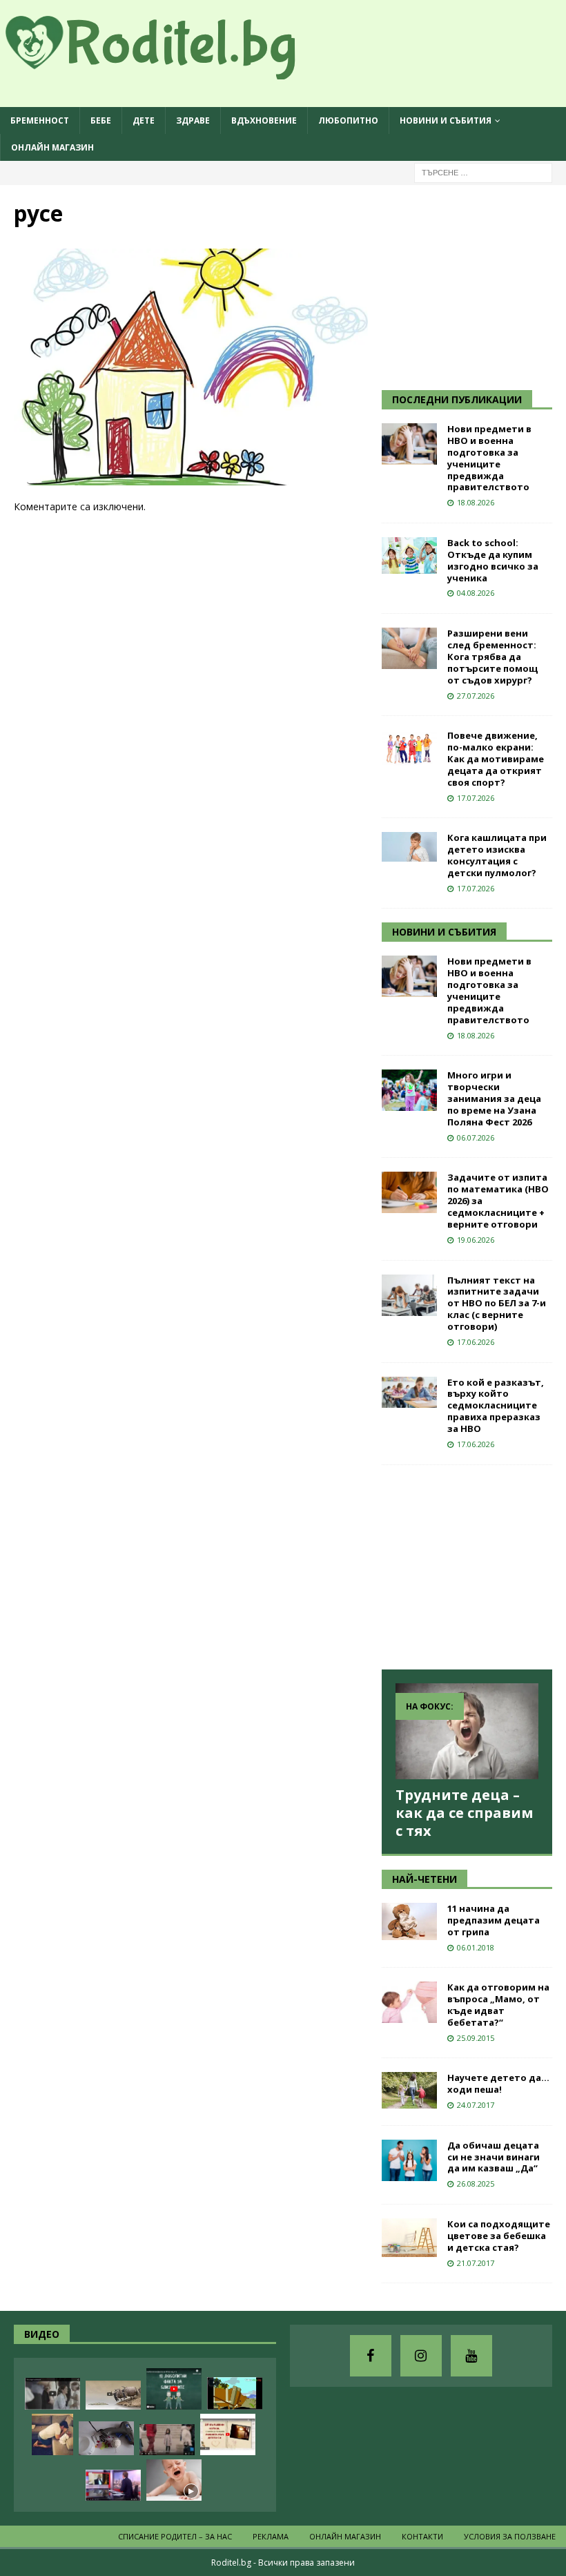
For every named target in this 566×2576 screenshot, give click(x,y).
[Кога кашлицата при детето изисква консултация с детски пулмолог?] (409, 847)
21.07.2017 (476, 2263)
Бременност (40, 120)
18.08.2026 (476, 502)
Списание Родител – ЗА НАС (175, 2536)
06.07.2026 (476, 1137)
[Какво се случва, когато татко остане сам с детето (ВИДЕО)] (52, 2434)
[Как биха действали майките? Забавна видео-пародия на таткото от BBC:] (113, 2485)
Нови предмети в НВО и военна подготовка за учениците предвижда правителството (489, 458)
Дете (144, 120)
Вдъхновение (264, 120)
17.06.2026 (476, 1342)
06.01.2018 (476, 1947)
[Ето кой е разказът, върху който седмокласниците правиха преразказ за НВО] (409, 1392)
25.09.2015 (476, 2038)
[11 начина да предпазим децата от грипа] (409, 1921)
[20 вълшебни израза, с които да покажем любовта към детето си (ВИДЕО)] (228, 2434)
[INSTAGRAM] (421, 2356)
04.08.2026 (476, 593)
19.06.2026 (476, 1240)
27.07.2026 (476, 696)
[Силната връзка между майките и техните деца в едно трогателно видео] (52, 2394)
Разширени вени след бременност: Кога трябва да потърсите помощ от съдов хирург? (492, 657)
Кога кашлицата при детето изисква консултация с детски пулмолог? (497, 855)
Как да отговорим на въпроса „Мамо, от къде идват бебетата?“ (498, 2005)
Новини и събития (446, 120)
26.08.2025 (476, 2183)
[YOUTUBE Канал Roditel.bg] (471, 2356)
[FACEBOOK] (371, 2356)
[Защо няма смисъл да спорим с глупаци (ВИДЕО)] (113, 2395)
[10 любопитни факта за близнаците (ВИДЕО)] (174, 2389)
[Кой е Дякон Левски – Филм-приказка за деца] (235, 2393)
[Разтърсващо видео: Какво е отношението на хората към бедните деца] (167, 2440)
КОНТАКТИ (422, 2536)
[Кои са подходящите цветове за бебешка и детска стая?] (409, 2238)
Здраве (193, 120)
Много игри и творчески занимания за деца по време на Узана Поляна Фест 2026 (494, 1098)
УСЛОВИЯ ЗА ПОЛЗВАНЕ (510, 2536)
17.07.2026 (476, 798)
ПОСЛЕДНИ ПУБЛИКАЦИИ (457, 399)
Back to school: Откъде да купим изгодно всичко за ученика (493, 560)
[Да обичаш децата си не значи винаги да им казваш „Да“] (409, 2160)
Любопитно (348, 120)
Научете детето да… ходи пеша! (498, 2083)
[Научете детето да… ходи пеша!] (409, 2090)
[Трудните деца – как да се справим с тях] (467, 1731)
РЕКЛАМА (271, 2536)
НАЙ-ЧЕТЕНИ (424, 1879)
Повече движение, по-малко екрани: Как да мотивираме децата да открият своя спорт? (496, 759)
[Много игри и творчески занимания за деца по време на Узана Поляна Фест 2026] (409, 1090)
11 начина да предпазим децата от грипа (494, 1920)
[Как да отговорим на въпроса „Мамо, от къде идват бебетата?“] (409, 2002)
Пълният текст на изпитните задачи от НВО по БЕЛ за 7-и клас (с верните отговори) (497, 1304)
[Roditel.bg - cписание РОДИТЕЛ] (173, 71)
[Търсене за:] (483, 172)
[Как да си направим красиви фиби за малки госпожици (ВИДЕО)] (106, 2438)
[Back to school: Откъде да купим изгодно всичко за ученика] (409, 555)
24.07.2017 (476, 2105)
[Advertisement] (474, 285)
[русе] (191, 477)
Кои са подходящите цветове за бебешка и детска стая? (499, 2236)
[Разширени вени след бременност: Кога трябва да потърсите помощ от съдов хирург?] (409, 648)
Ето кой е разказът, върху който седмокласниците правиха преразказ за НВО (496, 1406)
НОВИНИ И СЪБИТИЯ (444, 932)
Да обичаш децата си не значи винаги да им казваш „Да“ (494, 2157)
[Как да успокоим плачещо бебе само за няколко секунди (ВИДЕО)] (174, 2480)
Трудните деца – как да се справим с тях (465, 1813)
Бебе (101, 120)
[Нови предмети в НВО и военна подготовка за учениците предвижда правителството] (409, 444)
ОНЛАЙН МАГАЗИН (52, 147)
